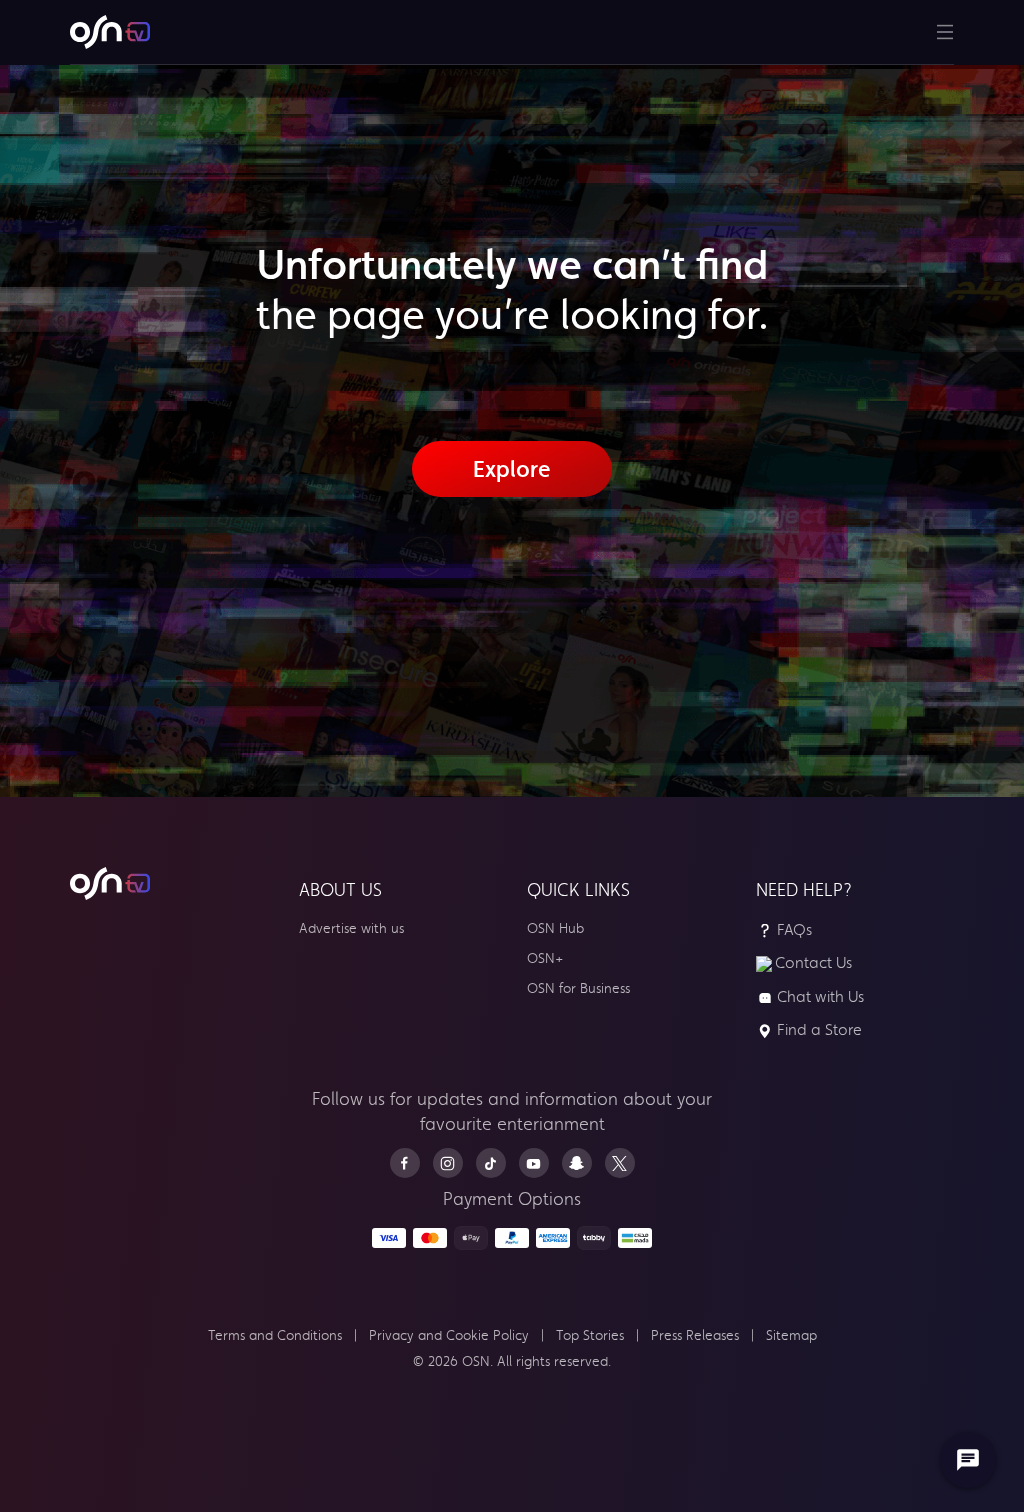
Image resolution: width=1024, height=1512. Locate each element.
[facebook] (405, 1163)
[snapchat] (577, 1163)
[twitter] (620, 1163)
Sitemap (791, 1335)
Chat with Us (820, 997)
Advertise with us (351, 928)
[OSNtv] (110, 884)
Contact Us (813, 963)
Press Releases (695, 1335)
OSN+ (545, 958)
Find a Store (819, 1030)
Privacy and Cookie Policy (449, 1335)
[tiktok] (491, 1163)
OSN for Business (578, 988)
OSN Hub (555, 928)
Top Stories (590, 1335)
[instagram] (448, 1163)
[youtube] (534, 1163)
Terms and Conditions (275, 1335)
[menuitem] (110, 32)
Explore (512, 469)
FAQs (794, 930)
